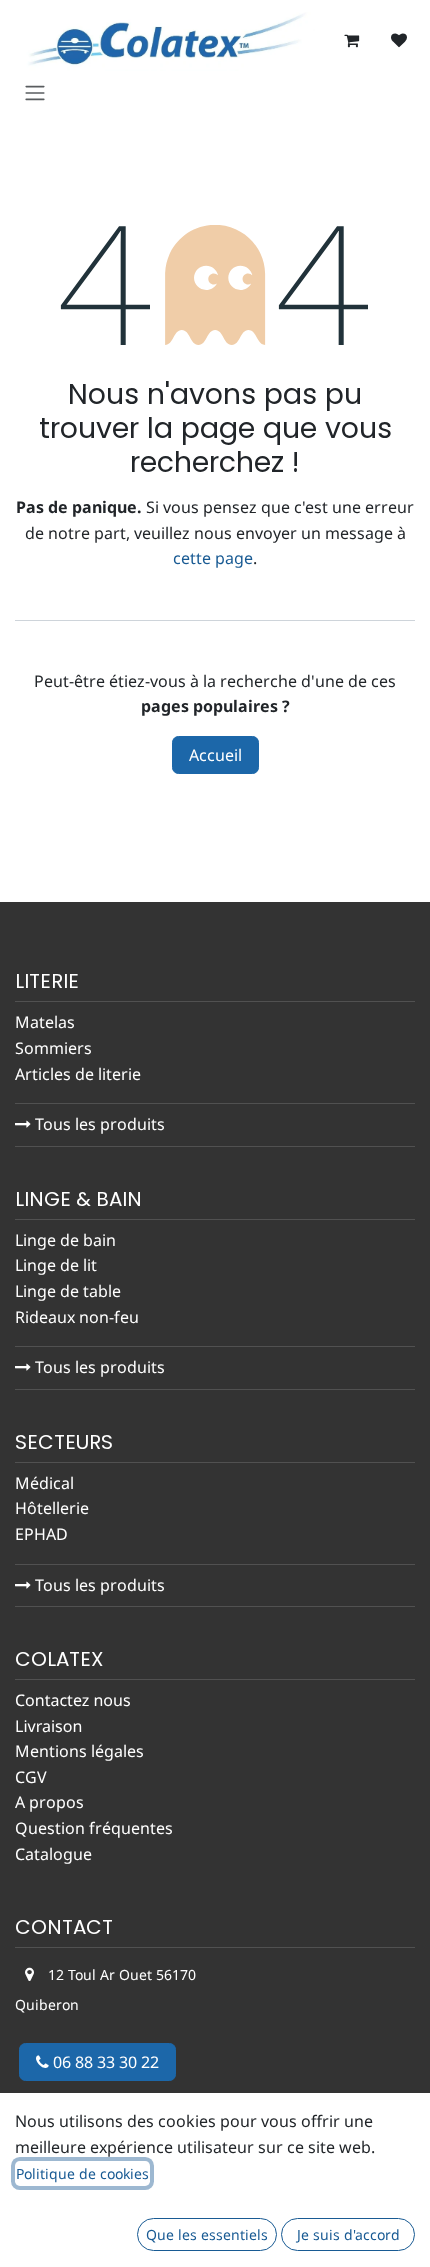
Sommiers (53, 1048)
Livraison (48, 1726)
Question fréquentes (94, 1828)
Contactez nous (73, 1700)
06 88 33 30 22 (104, 2062)
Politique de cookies (82, 2173)
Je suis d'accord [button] (348, 2234)
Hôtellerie (52, 1508)
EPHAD (41, 1534)
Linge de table (68, 1291)
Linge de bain (65, 1240)
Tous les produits (98, 1124)
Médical (44, 1483)
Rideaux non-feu (77, 1317)
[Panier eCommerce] (351, 40)
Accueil (215, 755)
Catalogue (53, 1854)
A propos (49, 1802)
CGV (31, 1777)
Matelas (45, 1022)
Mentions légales (79, 1751)
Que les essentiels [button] (207, 2234)
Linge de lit (56, 1265)
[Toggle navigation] (35, 92)
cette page (213, 558)
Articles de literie (80, 1074)
